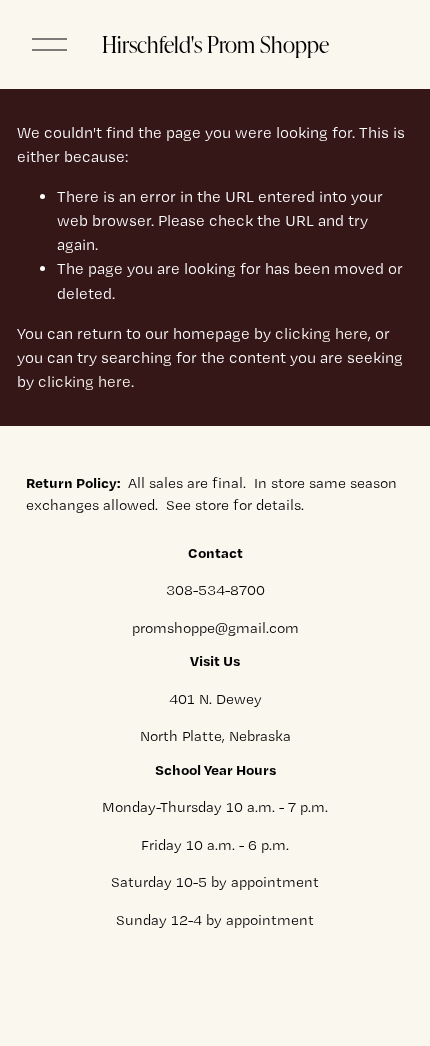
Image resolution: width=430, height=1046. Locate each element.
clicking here (321, 333)
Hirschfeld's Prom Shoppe (215, 44)
